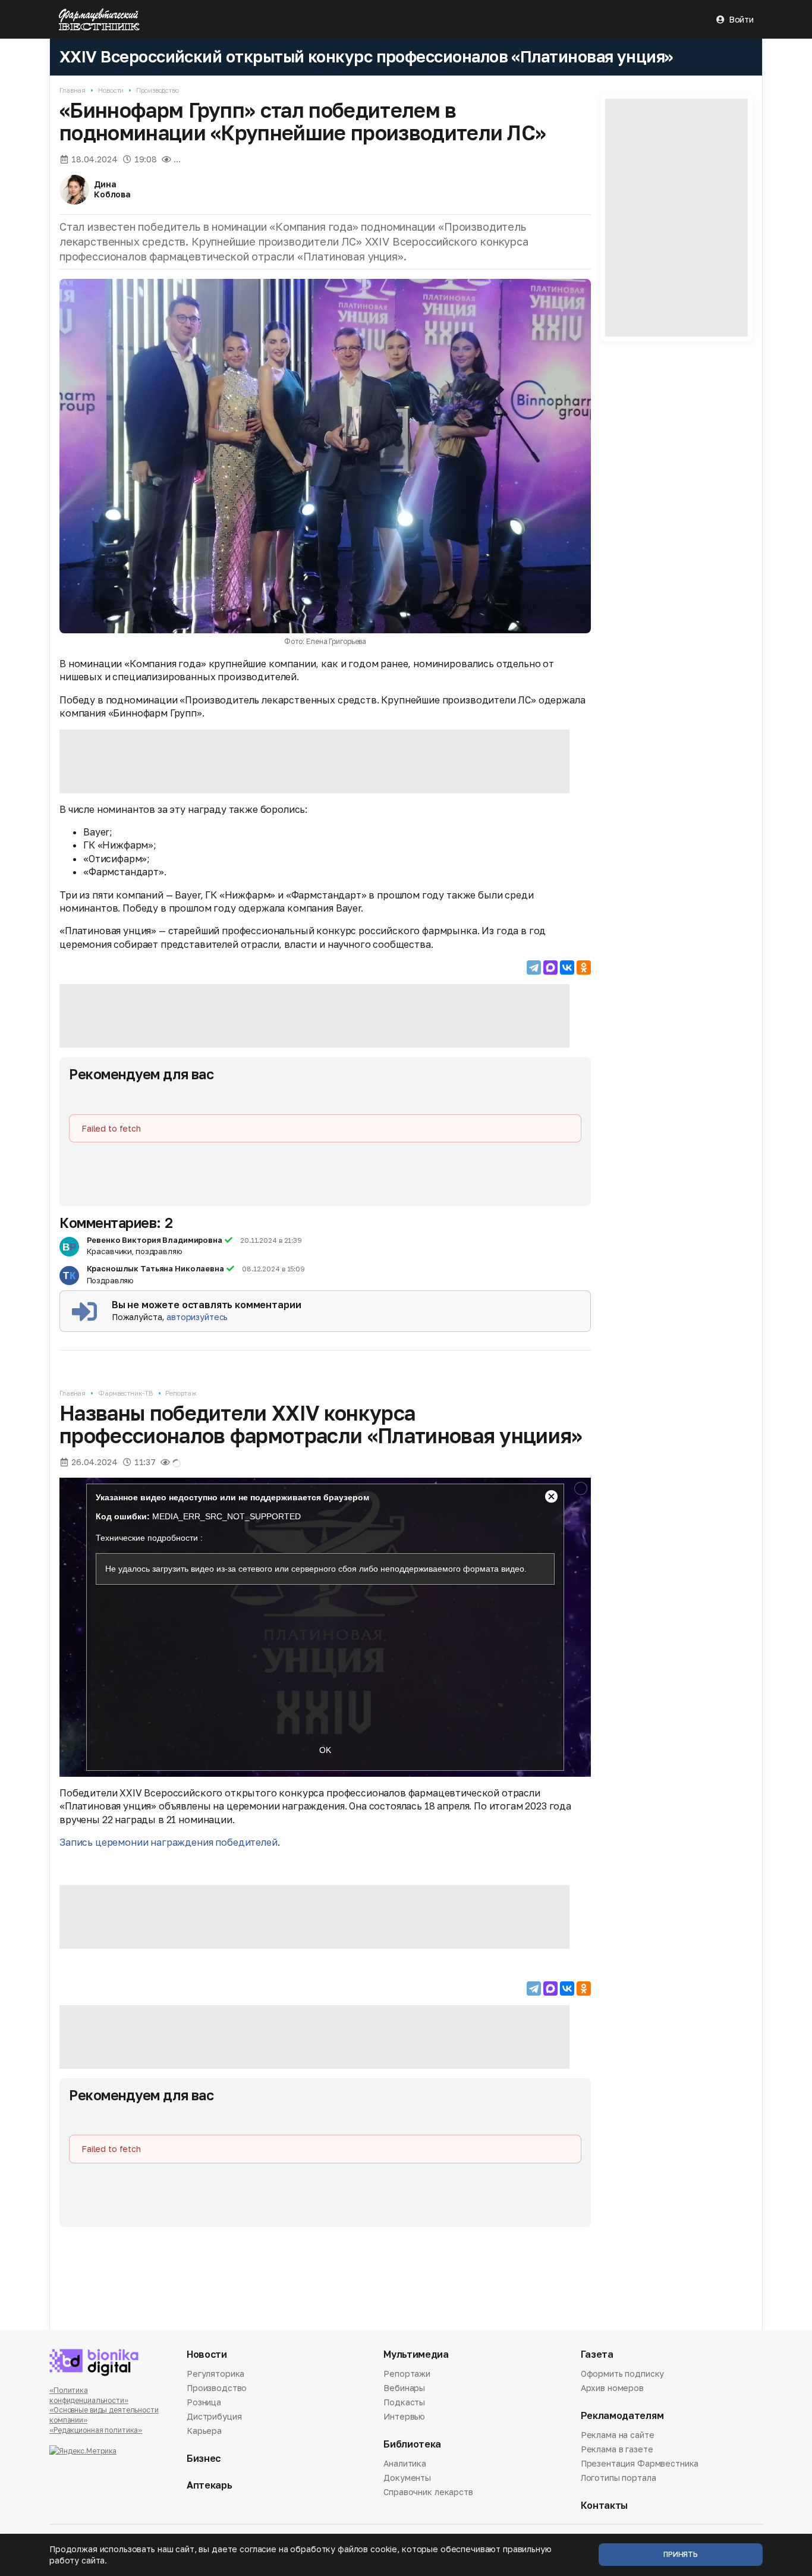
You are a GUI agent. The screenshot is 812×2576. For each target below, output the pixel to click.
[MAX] (550, 967)
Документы (407, 2478)
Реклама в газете (617, 2449)
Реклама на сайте (618, 2436)
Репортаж (181, 1393)
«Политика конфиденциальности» (89, 2395)
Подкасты (404, 2402)
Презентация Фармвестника (640, 2463)
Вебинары (404, 2388)
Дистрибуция (214, 2416)
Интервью (404, 2416)
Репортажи (407, 2374)
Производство (158, 90)
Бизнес (204, 2459)
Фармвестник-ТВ (125, 1393)
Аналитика (405, 2464)
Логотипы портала (619, 2478)
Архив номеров (612, 2388)
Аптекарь (209, 2485)
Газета (597, 2354)
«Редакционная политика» (96, 2430)
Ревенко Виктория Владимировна (155, 1240)
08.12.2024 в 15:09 (273, 1269)
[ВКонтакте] (567, 967)
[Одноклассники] (584, 967)
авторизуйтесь (197, 1317)
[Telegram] (534, 967)
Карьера (204, 2431)
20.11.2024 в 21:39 (271, 1241)
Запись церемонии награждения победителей (169, 1842)
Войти (741, 19)
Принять (681, 2554)
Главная (73, 90)
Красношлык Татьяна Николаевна (155, 1268)
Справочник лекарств (428, 2492)
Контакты (604, 2506)
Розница (204, 2402)
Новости (111, 90)
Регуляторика (215, 2374)
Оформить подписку (623, 2374)
